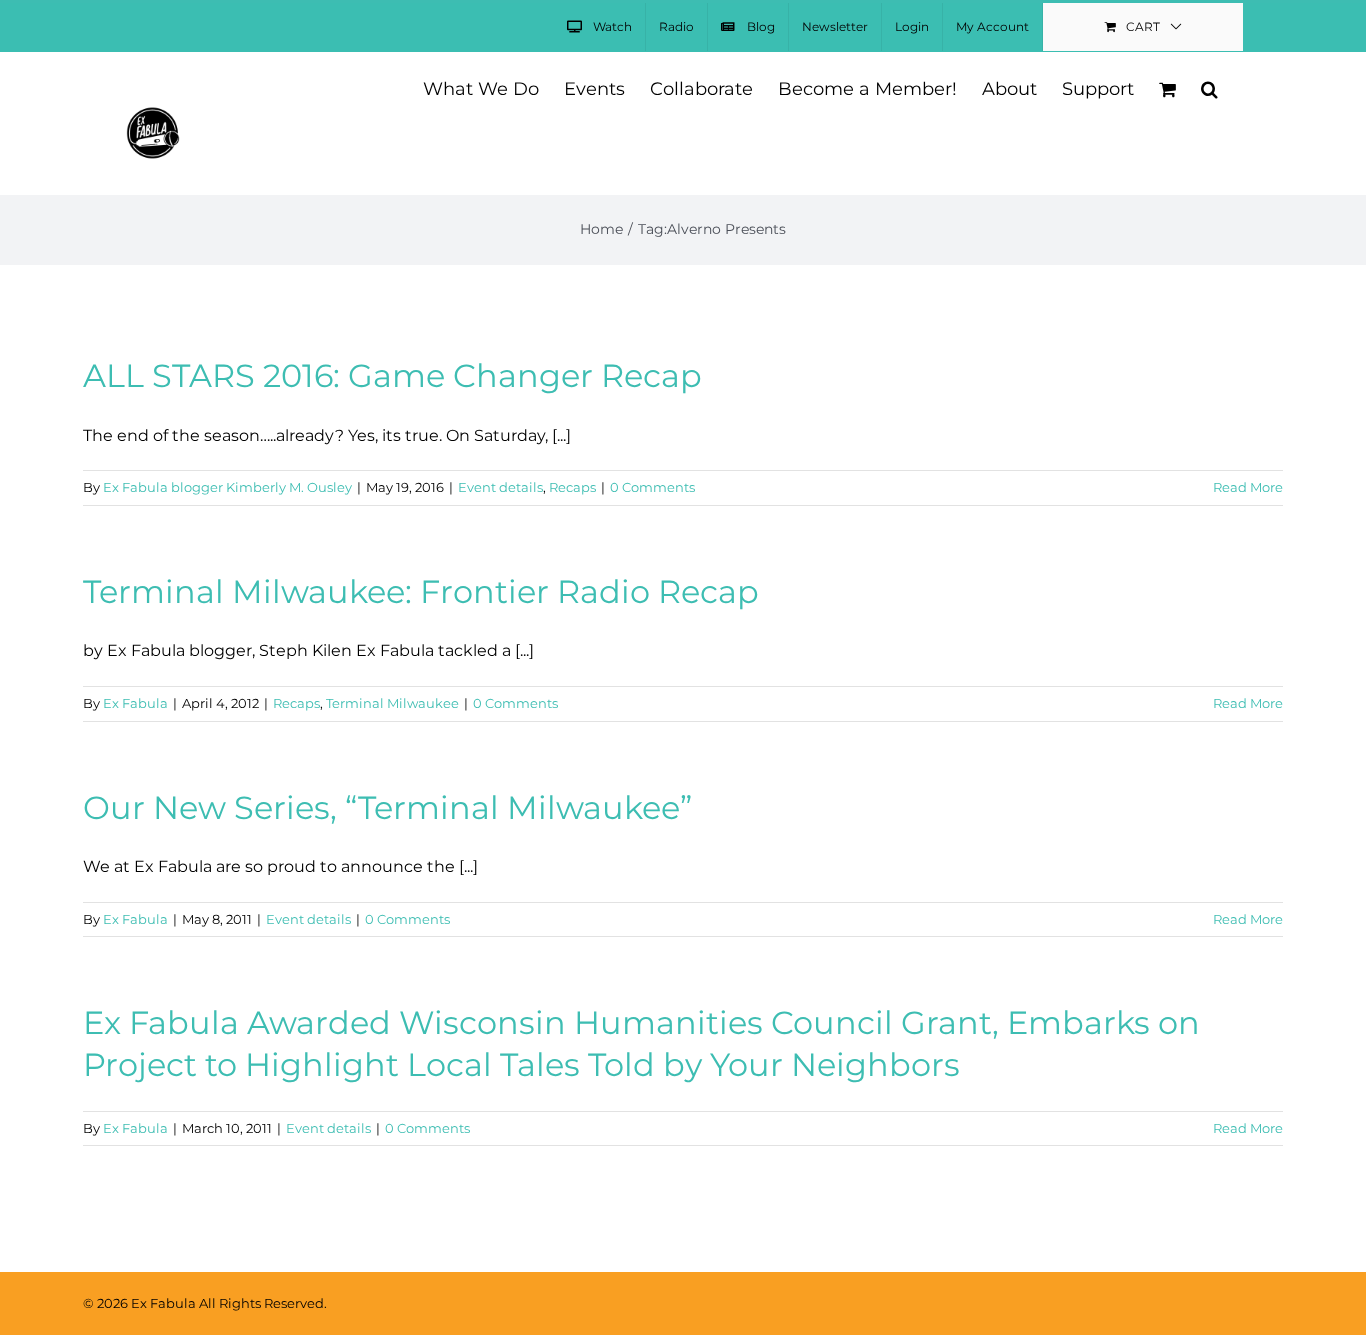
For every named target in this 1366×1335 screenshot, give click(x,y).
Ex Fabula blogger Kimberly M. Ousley (227, 487)
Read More (1248, 487)
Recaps (572, 487)
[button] (1209, 87)
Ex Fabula (135, 703)
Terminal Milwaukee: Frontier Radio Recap (421, 591)
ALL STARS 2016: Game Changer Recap (392, 375)
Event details (500, 487)
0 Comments (652, 487)
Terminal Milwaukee (392, 703)
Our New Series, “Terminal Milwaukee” (387, 807)
